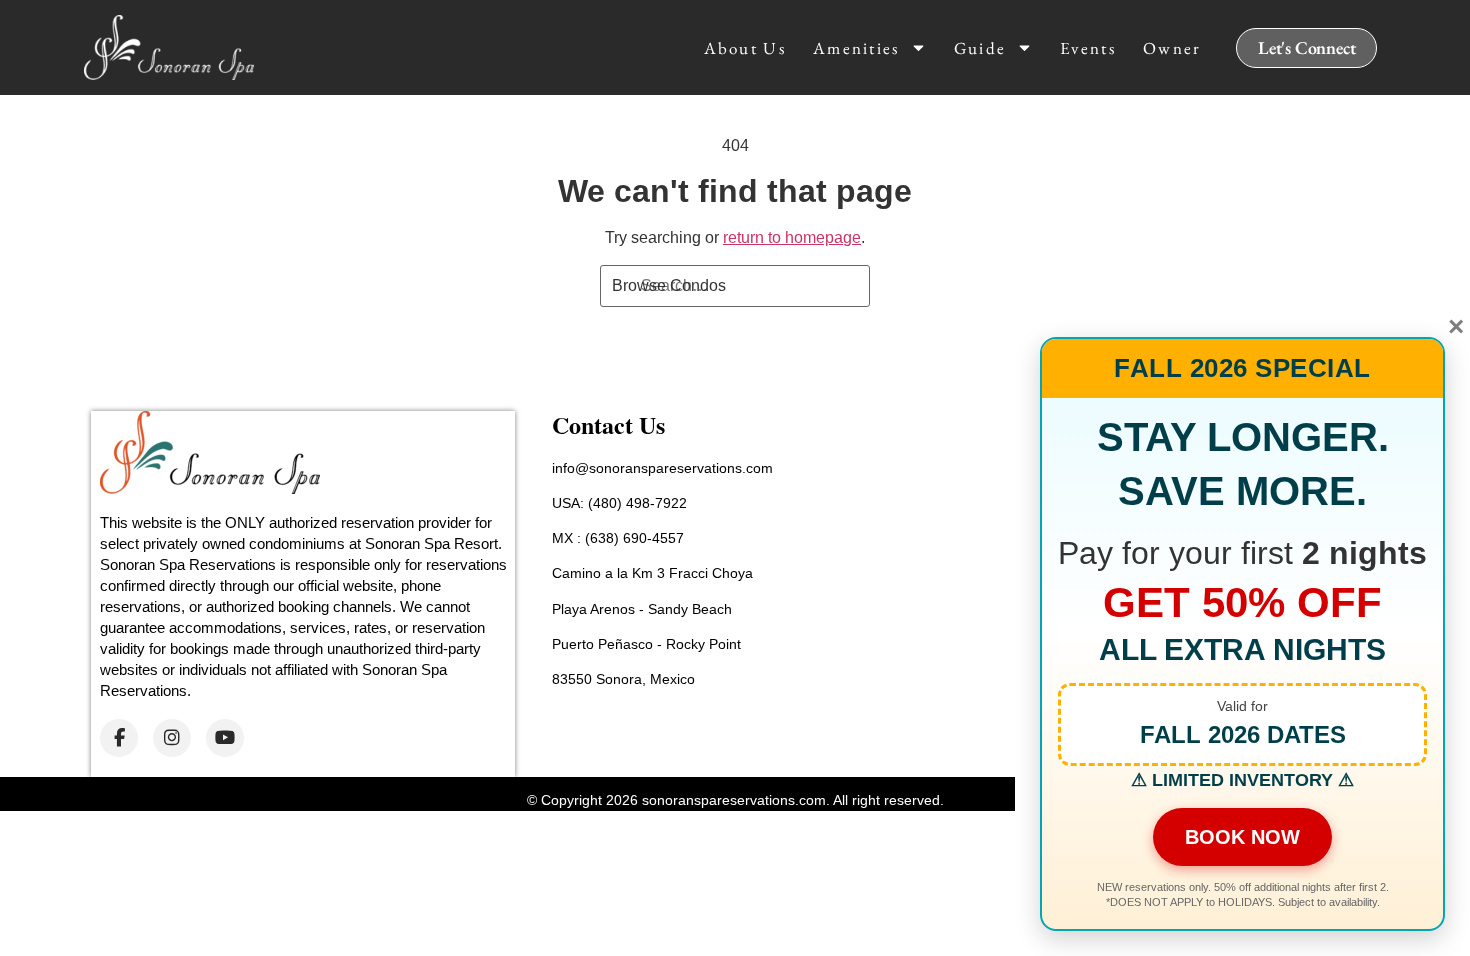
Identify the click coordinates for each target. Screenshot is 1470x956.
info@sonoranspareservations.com (662, 468)
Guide (980, 48)
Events (1088, 48)
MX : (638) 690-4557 (618, 538)
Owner (1172, 48)
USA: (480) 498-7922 (619, 503)
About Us (745, 48)
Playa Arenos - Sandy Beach (642, 609)
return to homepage (792, 237)
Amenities (856, 48)
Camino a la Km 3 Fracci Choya (652, 573)
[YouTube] (225, 738)
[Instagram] (172, 738)
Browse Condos (669, 285)
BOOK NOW (1242, 837)
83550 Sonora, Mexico (623, 679)
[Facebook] (119, 738)
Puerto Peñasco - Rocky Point (646, 644)
